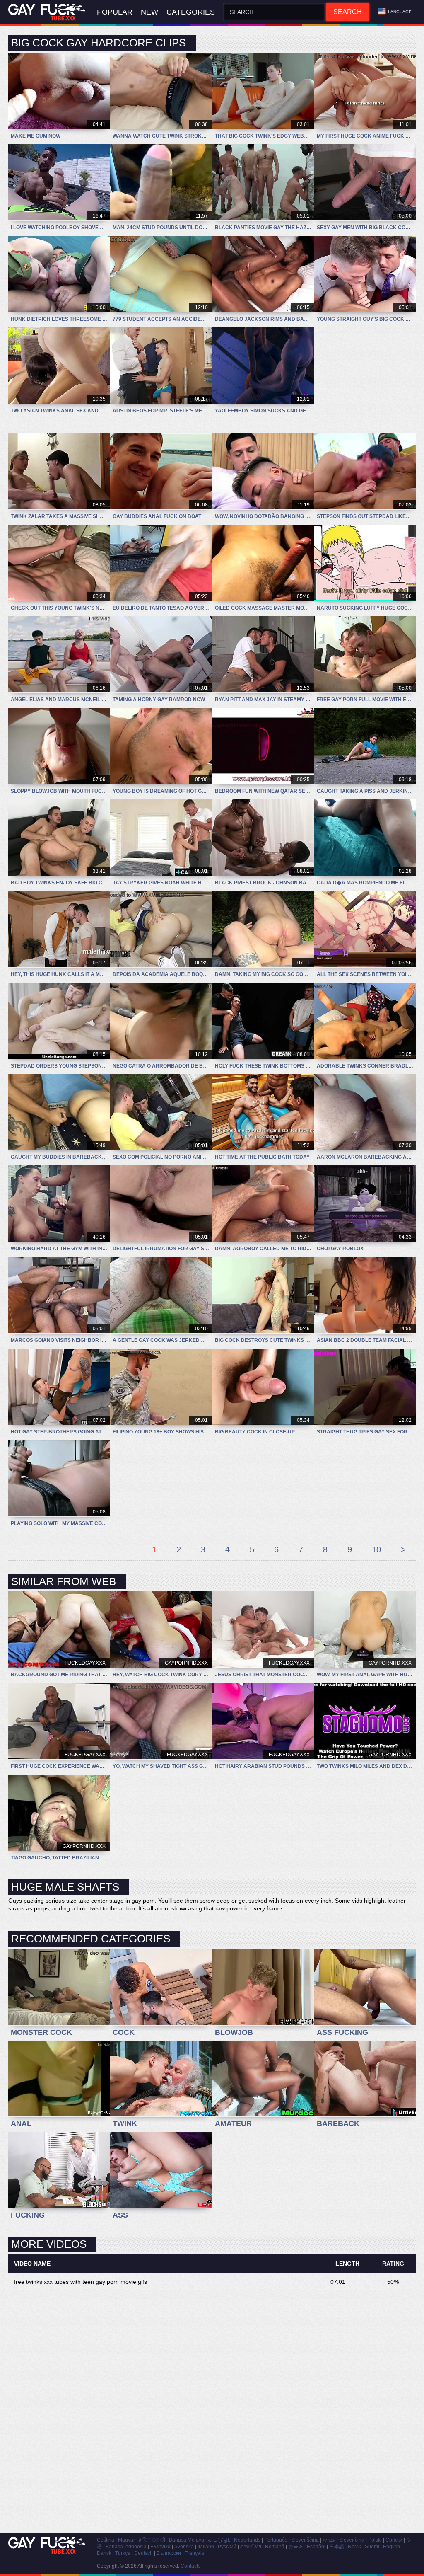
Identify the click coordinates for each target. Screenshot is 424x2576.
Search (348, 12)
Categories (191, 12)
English (391, 2547)
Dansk (104, 2553)
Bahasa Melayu (187, 2540)
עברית (329, 2540)
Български (169, 2553)
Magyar (126, 2540)
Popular (115, 12)
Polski (375, 2540)
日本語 (337, 2547)
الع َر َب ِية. (219, 2540)
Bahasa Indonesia (126, 2547)
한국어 (296, 2547)
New (149, 12)
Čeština (106, 2540)
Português (276, 2540)
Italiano (206, 2547)
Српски (394, 2540)
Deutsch (143, 2553)
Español (316, 2547)
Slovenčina (352, 2540)
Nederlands (247, 2540)
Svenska (184, 2547)
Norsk (354, 2547)
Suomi (372, 2547)
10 (376, 1549)
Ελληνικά (160, 2547)
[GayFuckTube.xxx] (48, 12)
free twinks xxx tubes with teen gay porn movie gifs (81, 2282)
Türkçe (123, 2553)
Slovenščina (305, 2540)
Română (275, 2547)
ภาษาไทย (251, 2547)
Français (194, 2553)
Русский (227, 2547)
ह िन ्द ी (152, 2540)
